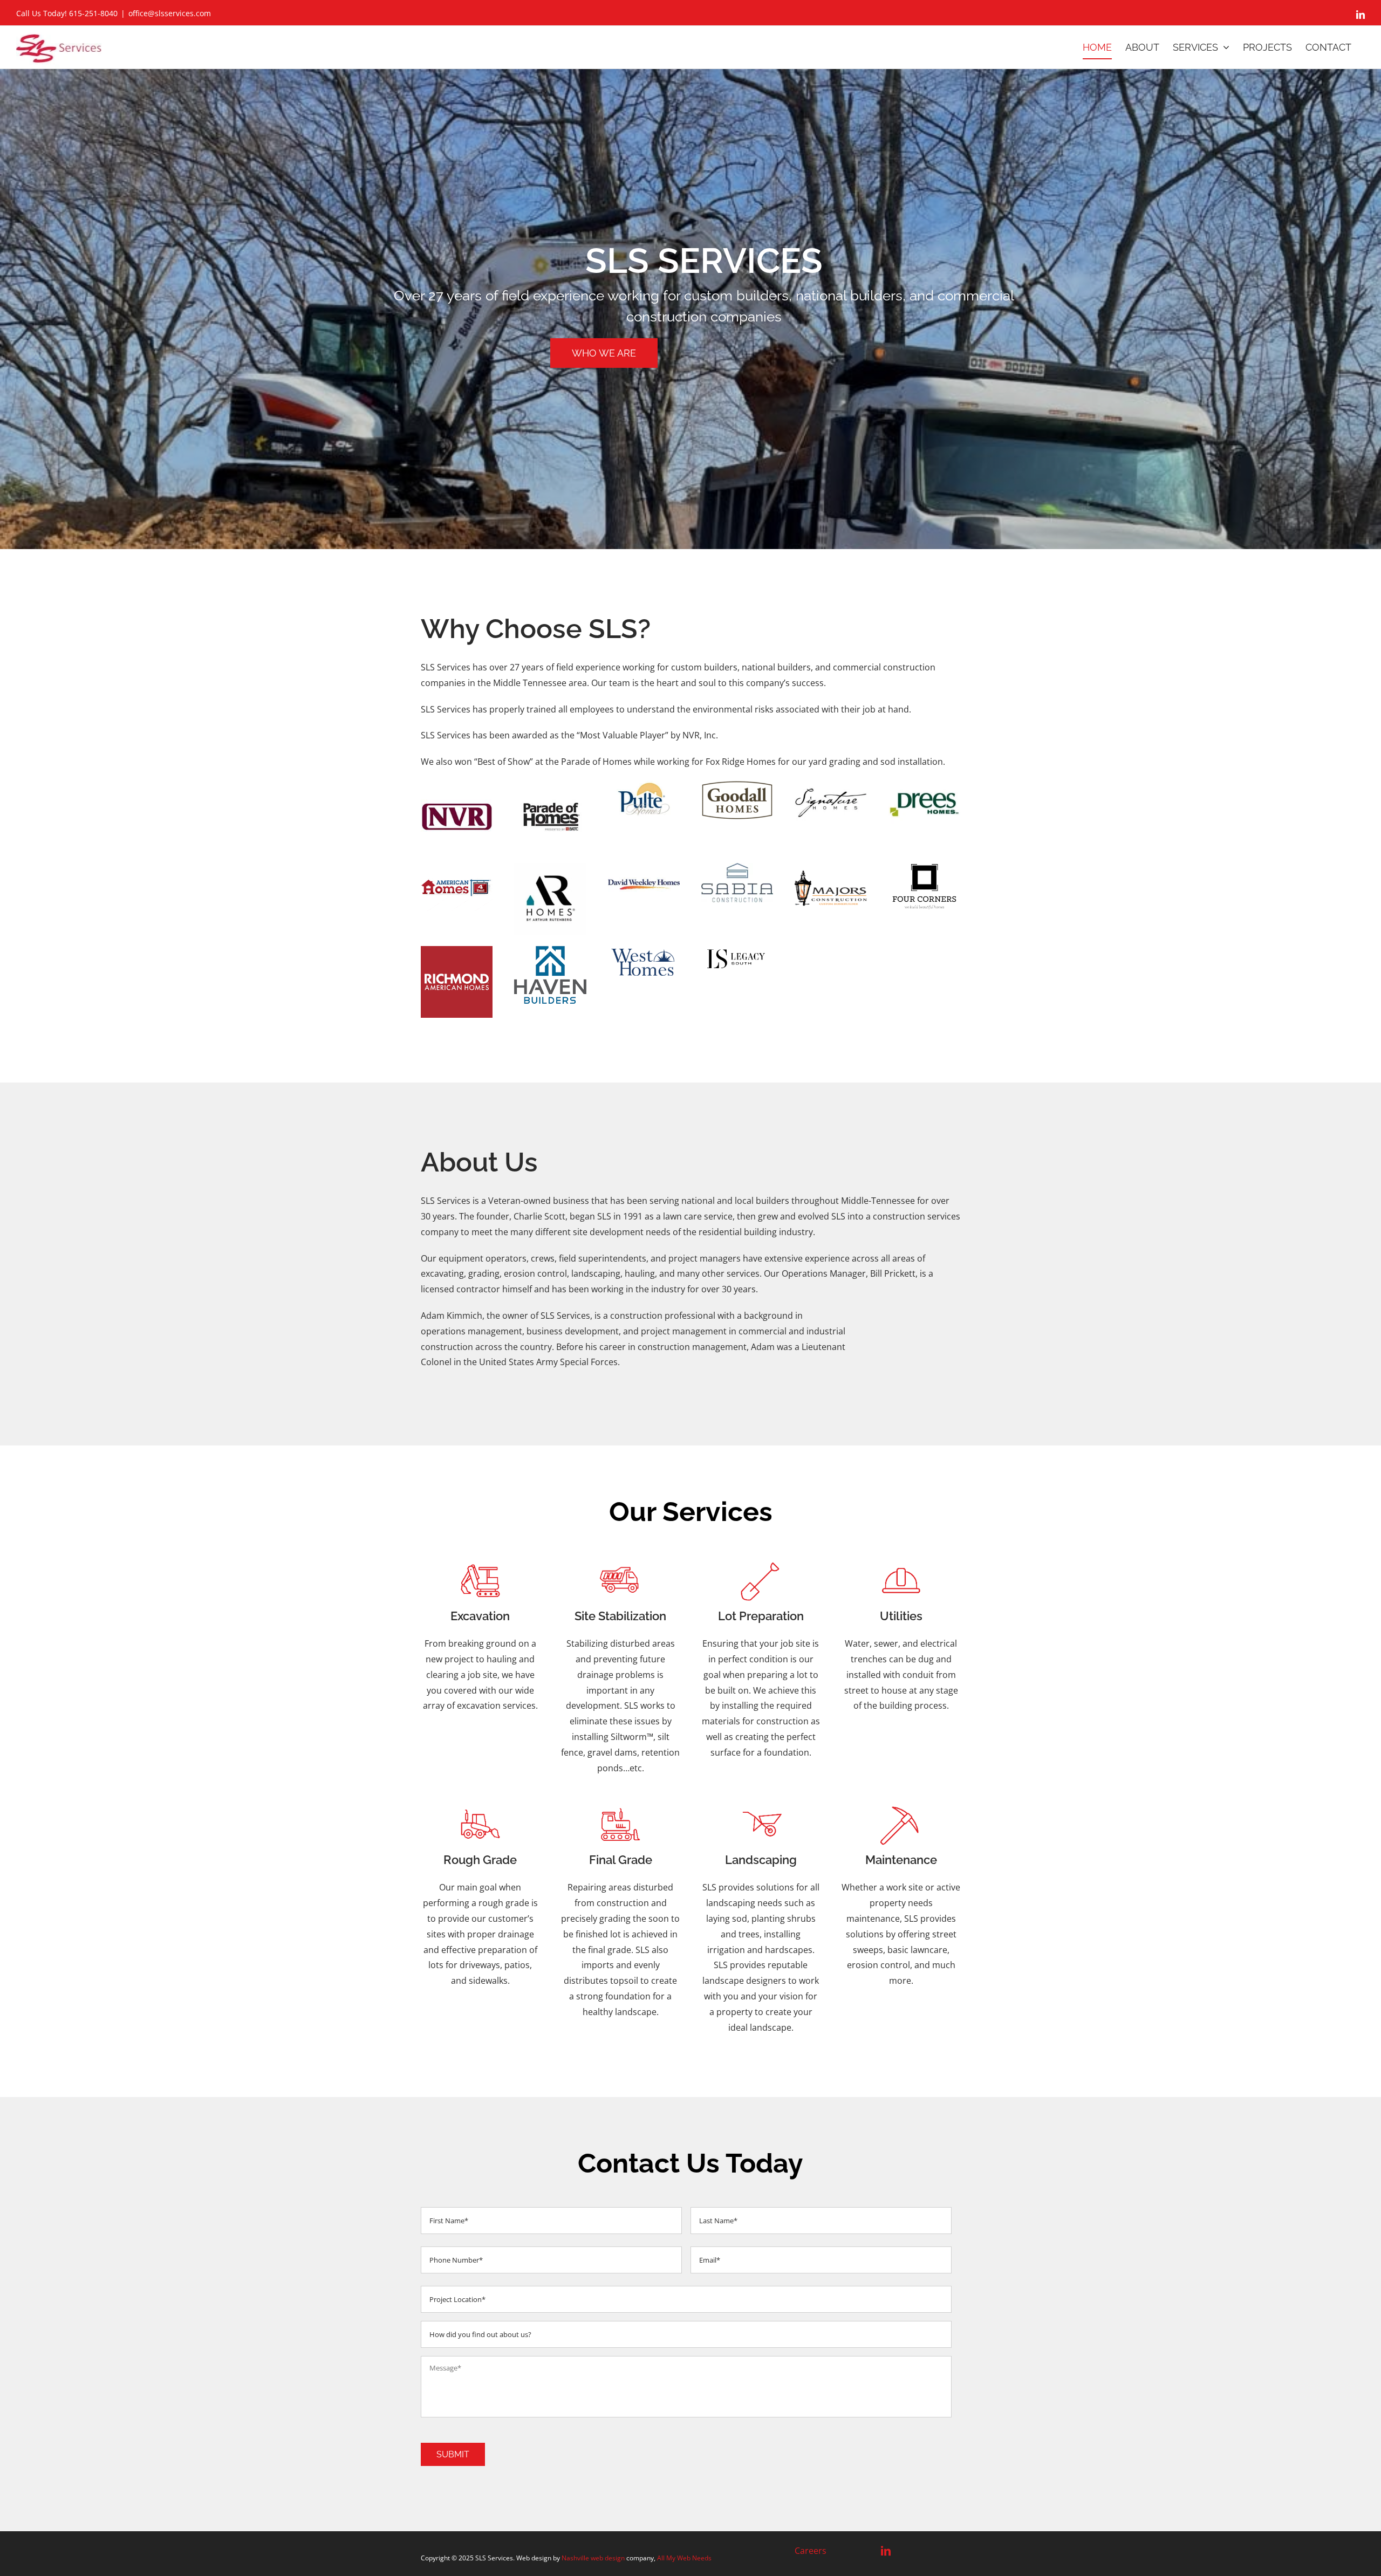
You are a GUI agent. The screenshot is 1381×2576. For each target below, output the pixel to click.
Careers (811, 2551)
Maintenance (901, 1860)
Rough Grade (480, 1860)
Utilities (901, 1616)
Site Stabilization (620, 1616)
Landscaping (761, 1860)
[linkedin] (886, 2551)
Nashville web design (593, 2558)
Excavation (480, 1616)
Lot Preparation (761, 1616)
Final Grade (621, 1860)
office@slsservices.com (170, 13)
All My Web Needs (684, 2558)
